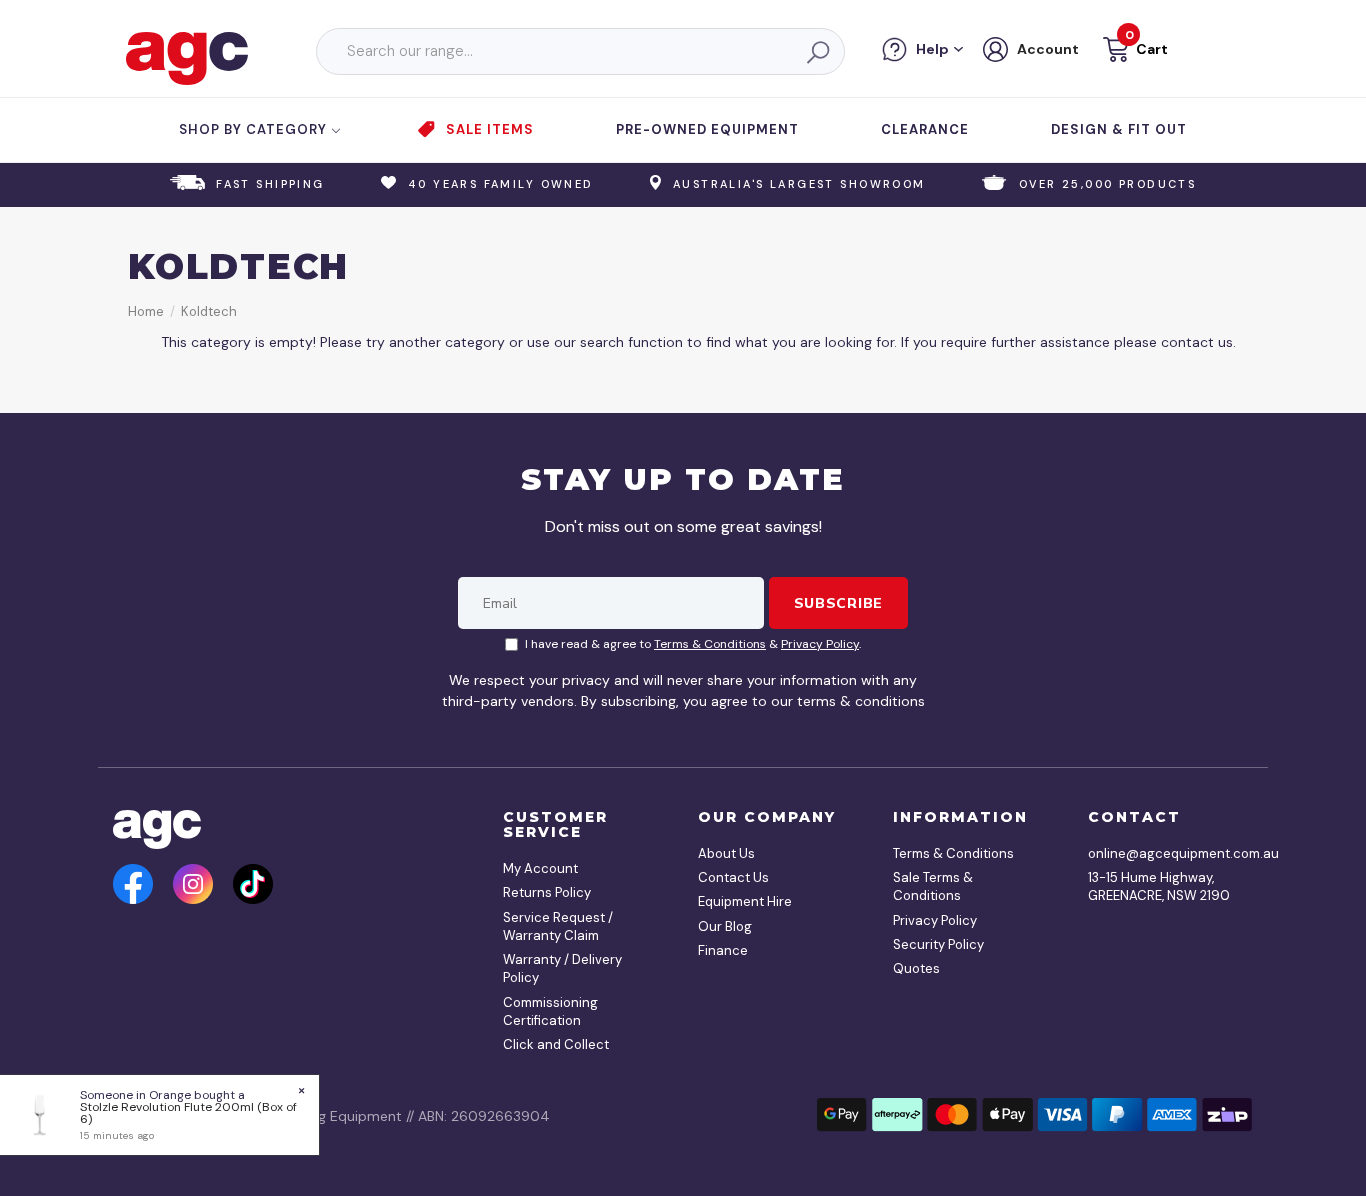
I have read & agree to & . (693, 644)
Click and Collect (556, 1044)
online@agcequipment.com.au (1163, 853)
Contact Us (733, 877)
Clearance (925, 129)
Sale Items (490, 129)
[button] (1133, 52)
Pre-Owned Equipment (707, 129)
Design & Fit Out (1119, 129)
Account (1048, 49)
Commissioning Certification (550, 1011)
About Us (726, 853)
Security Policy (938, 944)
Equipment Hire (745, 901)
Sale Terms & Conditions (933, 886)
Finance (723, 950)
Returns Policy (547, 892)
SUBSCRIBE (838, 603)
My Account (540, 868)
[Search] (817, 52)
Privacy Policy (820, 644)
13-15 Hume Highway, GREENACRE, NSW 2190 (1159, 886)
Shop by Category (255, 129)
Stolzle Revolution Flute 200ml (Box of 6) (188, 1113)
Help (932, 49)
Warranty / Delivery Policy (562, 968)
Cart (1152, 49)
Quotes (916, 968)
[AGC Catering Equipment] (187, 57)
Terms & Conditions (710, 644)
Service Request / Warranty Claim (558, 926)
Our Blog (725, 926)
